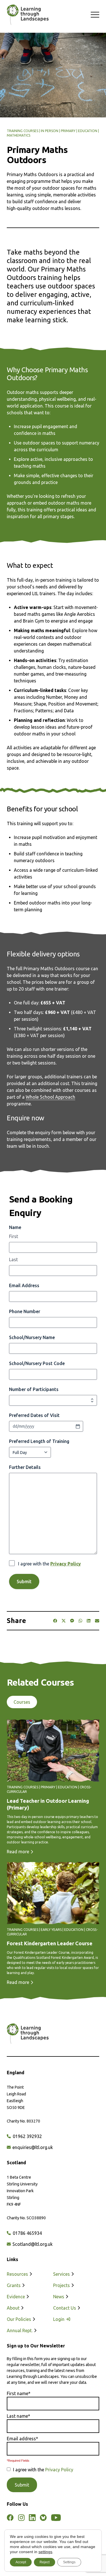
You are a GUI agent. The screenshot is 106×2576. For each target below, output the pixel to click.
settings (45, 2552)
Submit (24, 1581)
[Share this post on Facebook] (55, 1621)
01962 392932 (27, 2136)
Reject (45, 2562)
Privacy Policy (66, 1564)
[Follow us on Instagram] (21, 2518)
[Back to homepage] (25, 15)
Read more (19, 1852)
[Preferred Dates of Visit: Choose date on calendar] (78, 1426)
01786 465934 (27, 2233)
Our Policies (20, 2319)
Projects (62, 2285)
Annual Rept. (20, 2330)
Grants (14, 2285)
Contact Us (65, 2308)
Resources (18, 2274)
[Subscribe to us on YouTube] (56, 2518)
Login (59, 2319)
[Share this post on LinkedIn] (89, 1621)
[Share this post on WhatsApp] (80, 1621)
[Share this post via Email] (97, 1621)
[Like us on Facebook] (10, 2518)
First (14, 1236)
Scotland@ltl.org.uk (32, 2244)
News (59, 2297)
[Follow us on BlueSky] (43, 2518)
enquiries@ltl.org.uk (32, 2147)
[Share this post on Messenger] (72, 1621)
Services (62, 2274)
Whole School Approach (50, 1097)
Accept (21, 2562)
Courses (22, 1702)
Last (13, 1259)
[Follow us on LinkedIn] (32, 2518)
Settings (69, 2562)
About (14, 2308)
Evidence (16, 2297)
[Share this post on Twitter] (64, 1621)
